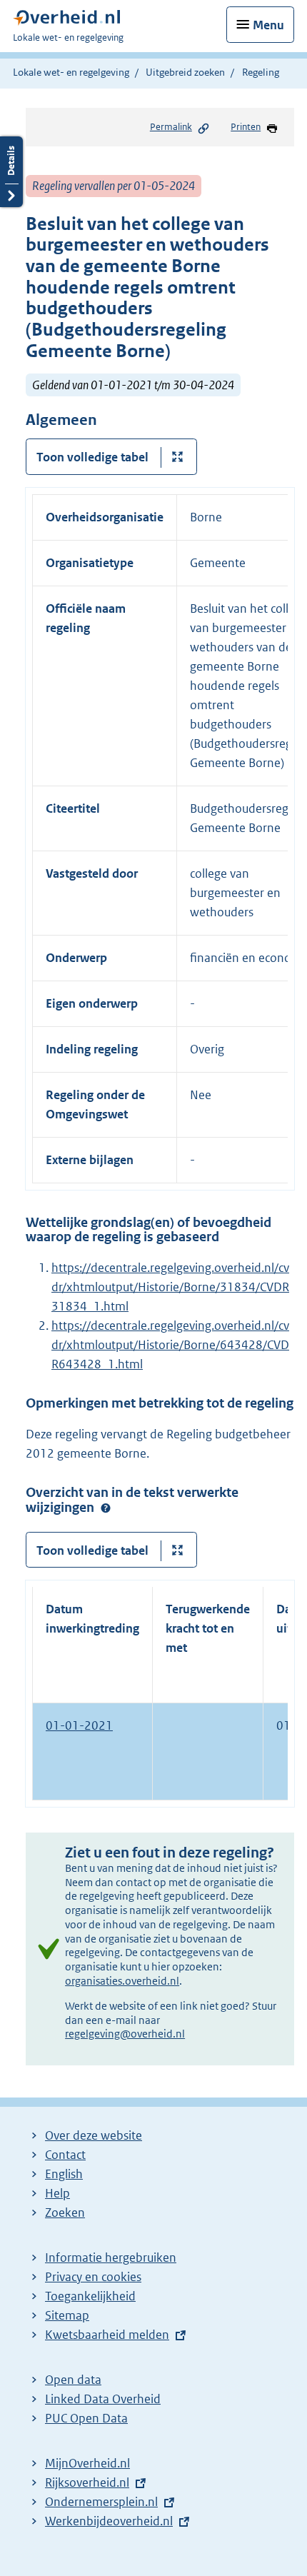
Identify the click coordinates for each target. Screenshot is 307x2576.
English (64, 2174)
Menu (268, 25)
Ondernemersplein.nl (101, 2502)
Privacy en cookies (93, 2277)
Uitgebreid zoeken (185, 72)
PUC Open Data (86, 2418)
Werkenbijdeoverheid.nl (109, 2521)
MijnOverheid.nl (87, 2463)
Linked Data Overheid (103, 2399)
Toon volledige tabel (92, 457)
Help (57, 2193)
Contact (65, 2155)
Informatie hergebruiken (111, 2257)
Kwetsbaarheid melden (107, 2335)
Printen (246, 127)
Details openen (11, 172)
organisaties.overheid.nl (122, 1981)
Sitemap (67, 2315)
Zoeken (65, 2212)
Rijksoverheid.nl (87, 2482)
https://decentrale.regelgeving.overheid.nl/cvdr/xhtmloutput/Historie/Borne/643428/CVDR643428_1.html (170, 1345)
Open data (73, 2380)
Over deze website (94, 2135)
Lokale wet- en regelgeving (71, 72)
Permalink (171, 127)
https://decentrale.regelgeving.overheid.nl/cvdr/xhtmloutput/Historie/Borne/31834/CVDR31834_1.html (170, 1287)
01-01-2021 (79, 1725)
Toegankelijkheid (90, 2296)
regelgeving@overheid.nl (125, 2034)
